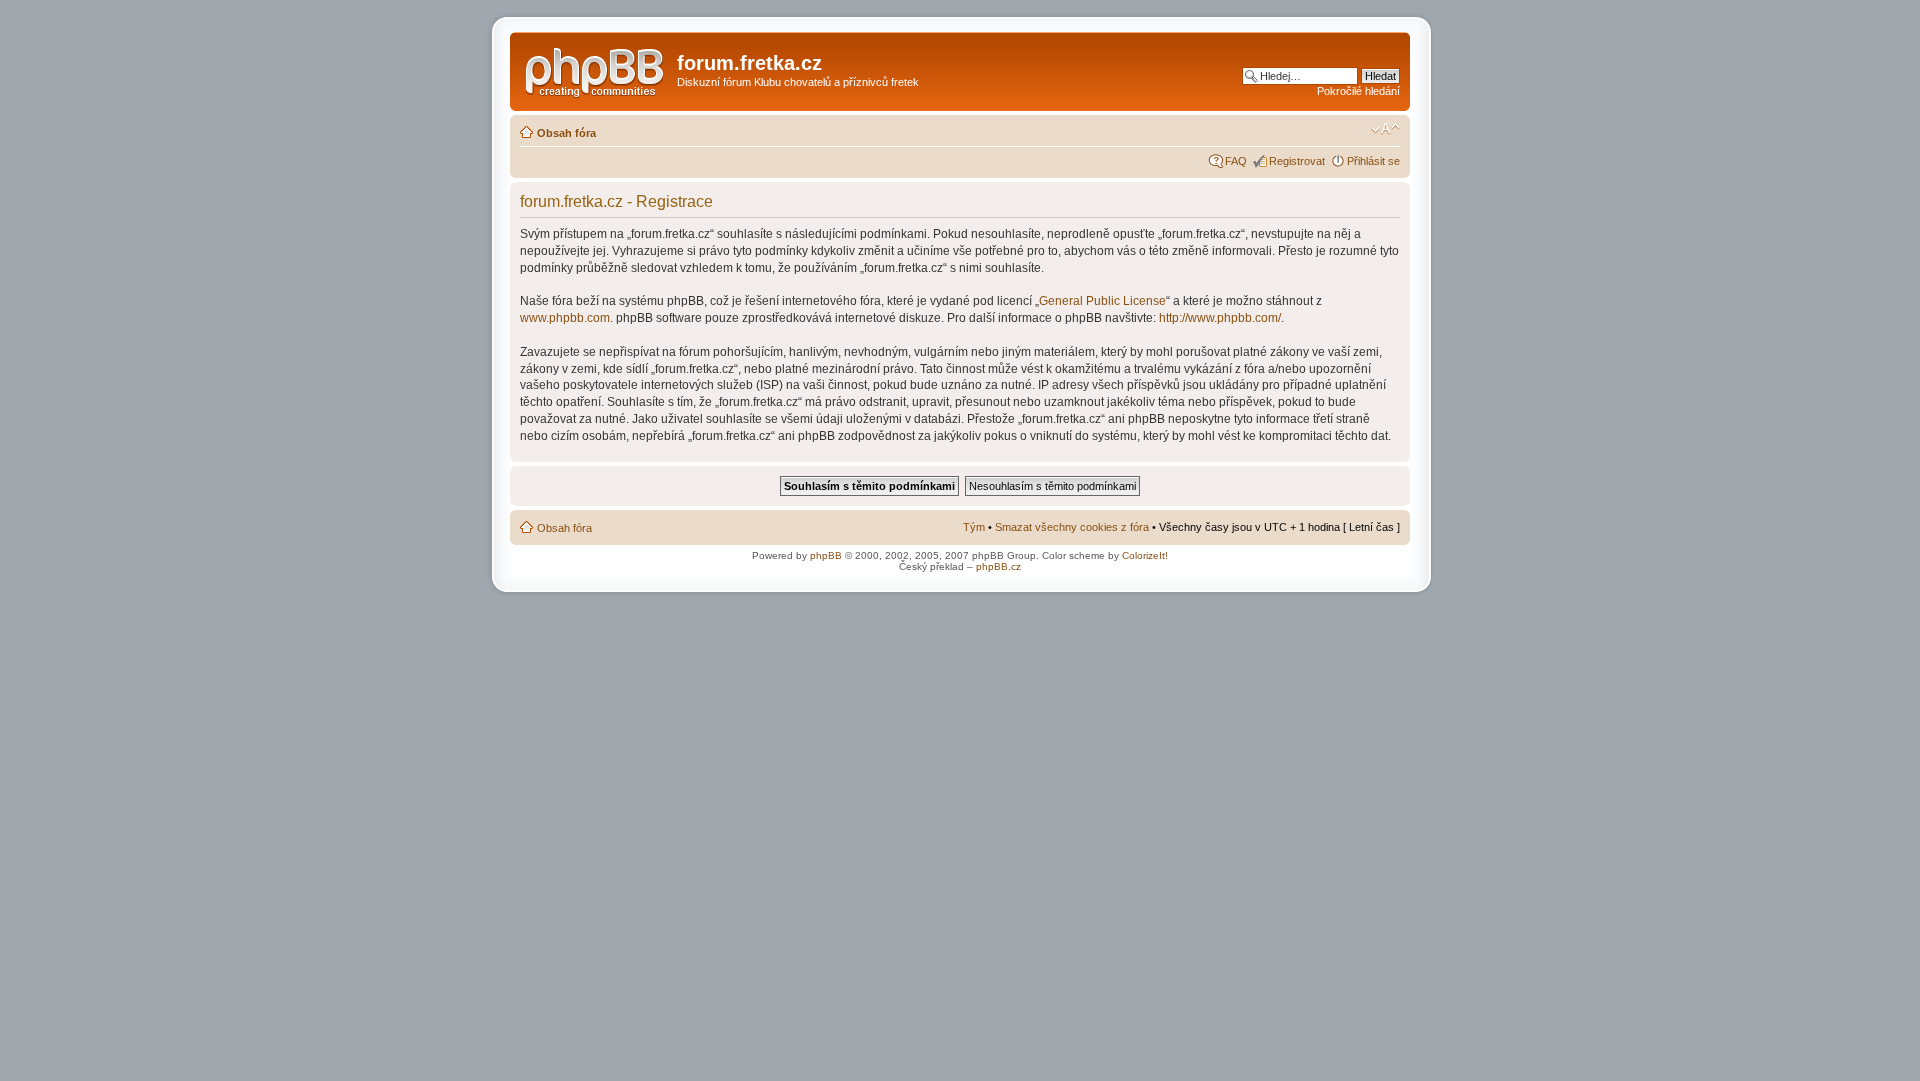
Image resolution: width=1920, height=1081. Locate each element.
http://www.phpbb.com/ (1220, 318)
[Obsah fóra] (596, 69)
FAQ (1236, 161)
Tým (974, 527)
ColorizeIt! (1145, 555)
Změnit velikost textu (1385, 129)
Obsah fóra (566, 133)
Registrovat (1297, 161)
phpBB (826, 555)
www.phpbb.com (565, 318)
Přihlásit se (1373, 161)
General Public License (1102, 301)
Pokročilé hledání (1358, 91)
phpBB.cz (998, 566)
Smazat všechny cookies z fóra (1072, 527)
